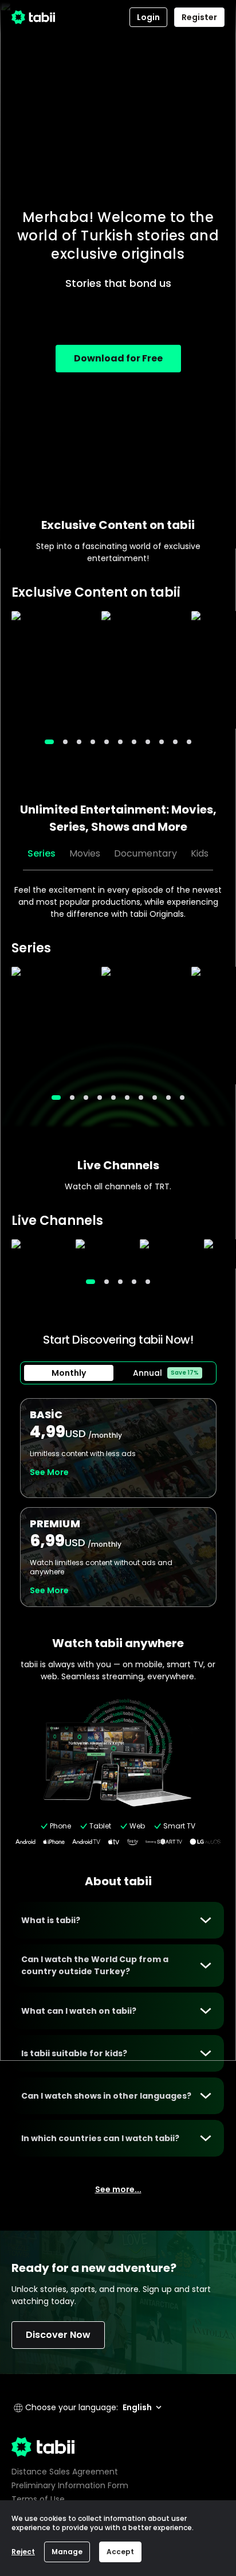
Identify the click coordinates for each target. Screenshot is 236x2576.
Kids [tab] (200, 853)
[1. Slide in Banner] (65, 742)
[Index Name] (51, 670)
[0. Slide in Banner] (49, 742)
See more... (118, 2189)
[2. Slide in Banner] (79, 742)
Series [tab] (42, 853)
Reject (23, 2552)
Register (199, 17)
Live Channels (118, 1165)
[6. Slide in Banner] (134, 742)
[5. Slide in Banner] (120, 742)
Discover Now (58, 2335)
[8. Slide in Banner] (162, 742)
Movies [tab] (85, 853)
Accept (120, 2552)
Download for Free (118, 358)
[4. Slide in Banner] (107, 742)
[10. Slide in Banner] (189, 742)
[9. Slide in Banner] (175, 742)
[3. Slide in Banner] (93, 742)
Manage (67, 2552)
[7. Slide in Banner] (148, 742)
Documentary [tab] (145, 853)
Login (148, 17)
